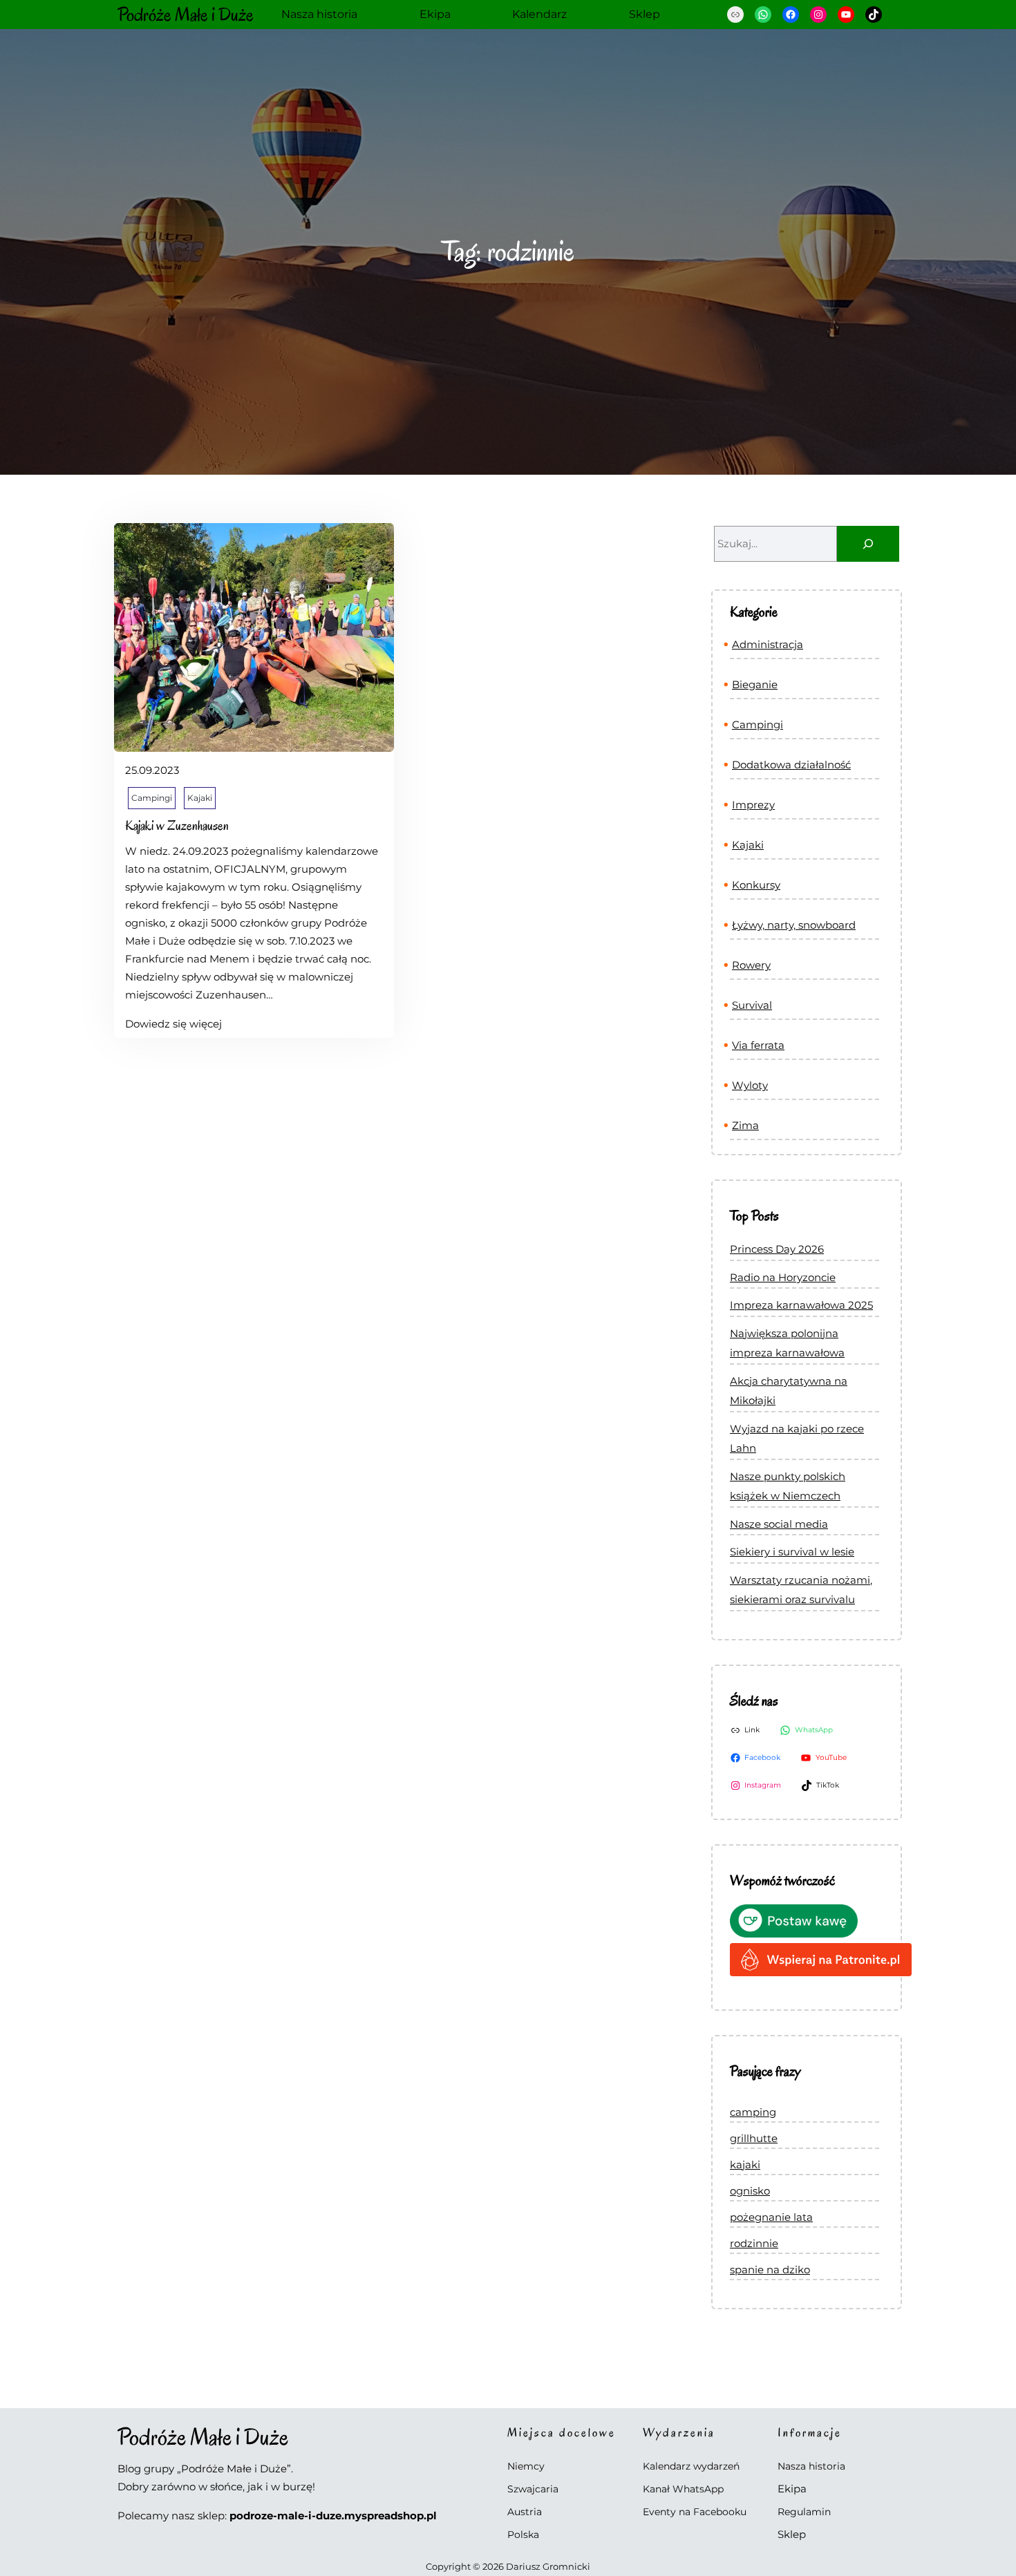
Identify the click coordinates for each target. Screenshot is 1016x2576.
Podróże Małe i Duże (186, 15)
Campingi (152, 798)
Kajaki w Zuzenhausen (177, 826)
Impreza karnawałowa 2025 (801, 1305)
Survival (752, 1005)
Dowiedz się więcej (173, 1025)
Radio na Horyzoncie (783, 1277)
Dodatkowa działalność (791, 765)
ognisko (750, 2191)
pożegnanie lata (771, 2217)
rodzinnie (754, 2243)
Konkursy (756, 885)
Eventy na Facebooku (695, 2512)
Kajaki (200, 798)
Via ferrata (758, 1045)
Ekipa (792, 2489)
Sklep (792, 2534)
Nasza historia (811, 2466)
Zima (745, 1125)
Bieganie (755, 684)
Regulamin (804, 2512)
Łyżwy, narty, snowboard (794, 925)
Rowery (751, 965)
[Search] (868, 544)
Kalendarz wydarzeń (691, 2466)
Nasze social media (779, 1524)
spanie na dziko (770, 2270)
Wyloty (750, 1085)
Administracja (768, 644)
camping (753, 2112)
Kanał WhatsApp (683, 2489)
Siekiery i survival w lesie (792, 1552)
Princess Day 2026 (777, 1249)
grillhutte (754, 2138)
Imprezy (753, 805)
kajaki (745, 2165)
